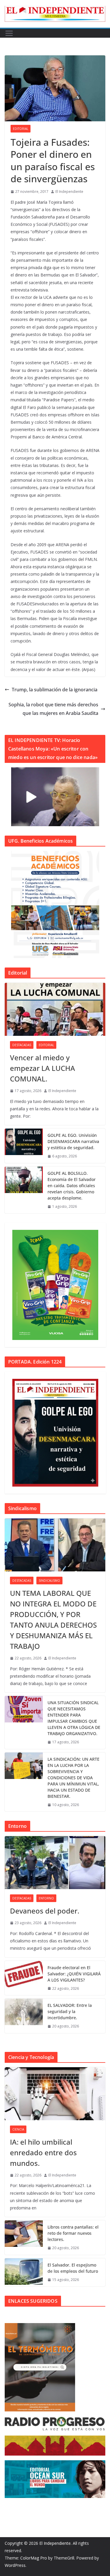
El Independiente (69, 192)
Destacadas (22, 1045)
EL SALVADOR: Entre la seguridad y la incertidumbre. (70, 2011)
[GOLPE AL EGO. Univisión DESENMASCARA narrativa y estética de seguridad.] (24, 1146)
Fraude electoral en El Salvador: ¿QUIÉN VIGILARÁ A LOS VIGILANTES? (74, 1974)
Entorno (46, 1898)
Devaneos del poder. (45, 1911)
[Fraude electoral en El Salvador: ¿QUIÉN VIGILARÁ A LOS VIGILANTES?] (24, 1978)
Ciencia (18, 2129)
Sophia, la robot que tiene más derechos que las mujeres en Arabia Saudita (53, 709)
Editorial (21, 129)
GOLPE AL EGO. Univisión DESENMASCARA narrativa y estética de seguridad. (73, 1141)
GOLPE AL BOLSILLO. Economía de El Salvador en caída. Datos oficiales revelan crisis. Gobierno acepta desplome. (72, 1186)
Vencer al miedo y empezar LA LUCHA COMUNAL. (43, 1068)
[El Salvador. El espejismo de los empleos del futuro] (24, 2272)
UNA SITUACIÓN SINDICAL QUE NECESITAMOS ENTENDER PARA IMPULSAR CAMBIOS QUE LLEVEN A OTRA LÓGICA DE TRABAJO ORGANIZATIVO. (74, 1718)
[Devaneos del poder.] (55, 1863)
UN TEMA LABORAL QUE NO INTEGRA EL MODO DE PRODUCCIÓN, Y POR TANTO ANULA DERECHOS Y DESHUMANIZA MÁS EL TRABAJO (53, 1620)
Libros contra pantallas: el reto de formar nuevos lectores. (73, 2233)
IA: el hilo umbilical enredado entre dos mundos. (43, 2152)
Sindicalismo (49, 1581)
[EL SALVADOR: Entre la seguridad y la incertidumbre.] (24, 2016)
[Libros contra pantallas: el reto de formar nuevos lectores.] (24, 2238)
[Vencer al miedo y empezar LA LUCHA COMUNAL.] (55, 1009)
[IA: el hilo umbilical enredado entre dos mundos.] (55, 2094)
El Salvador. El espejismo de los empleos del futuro (73, 2268)
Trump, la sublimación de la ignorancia (55, 690)
